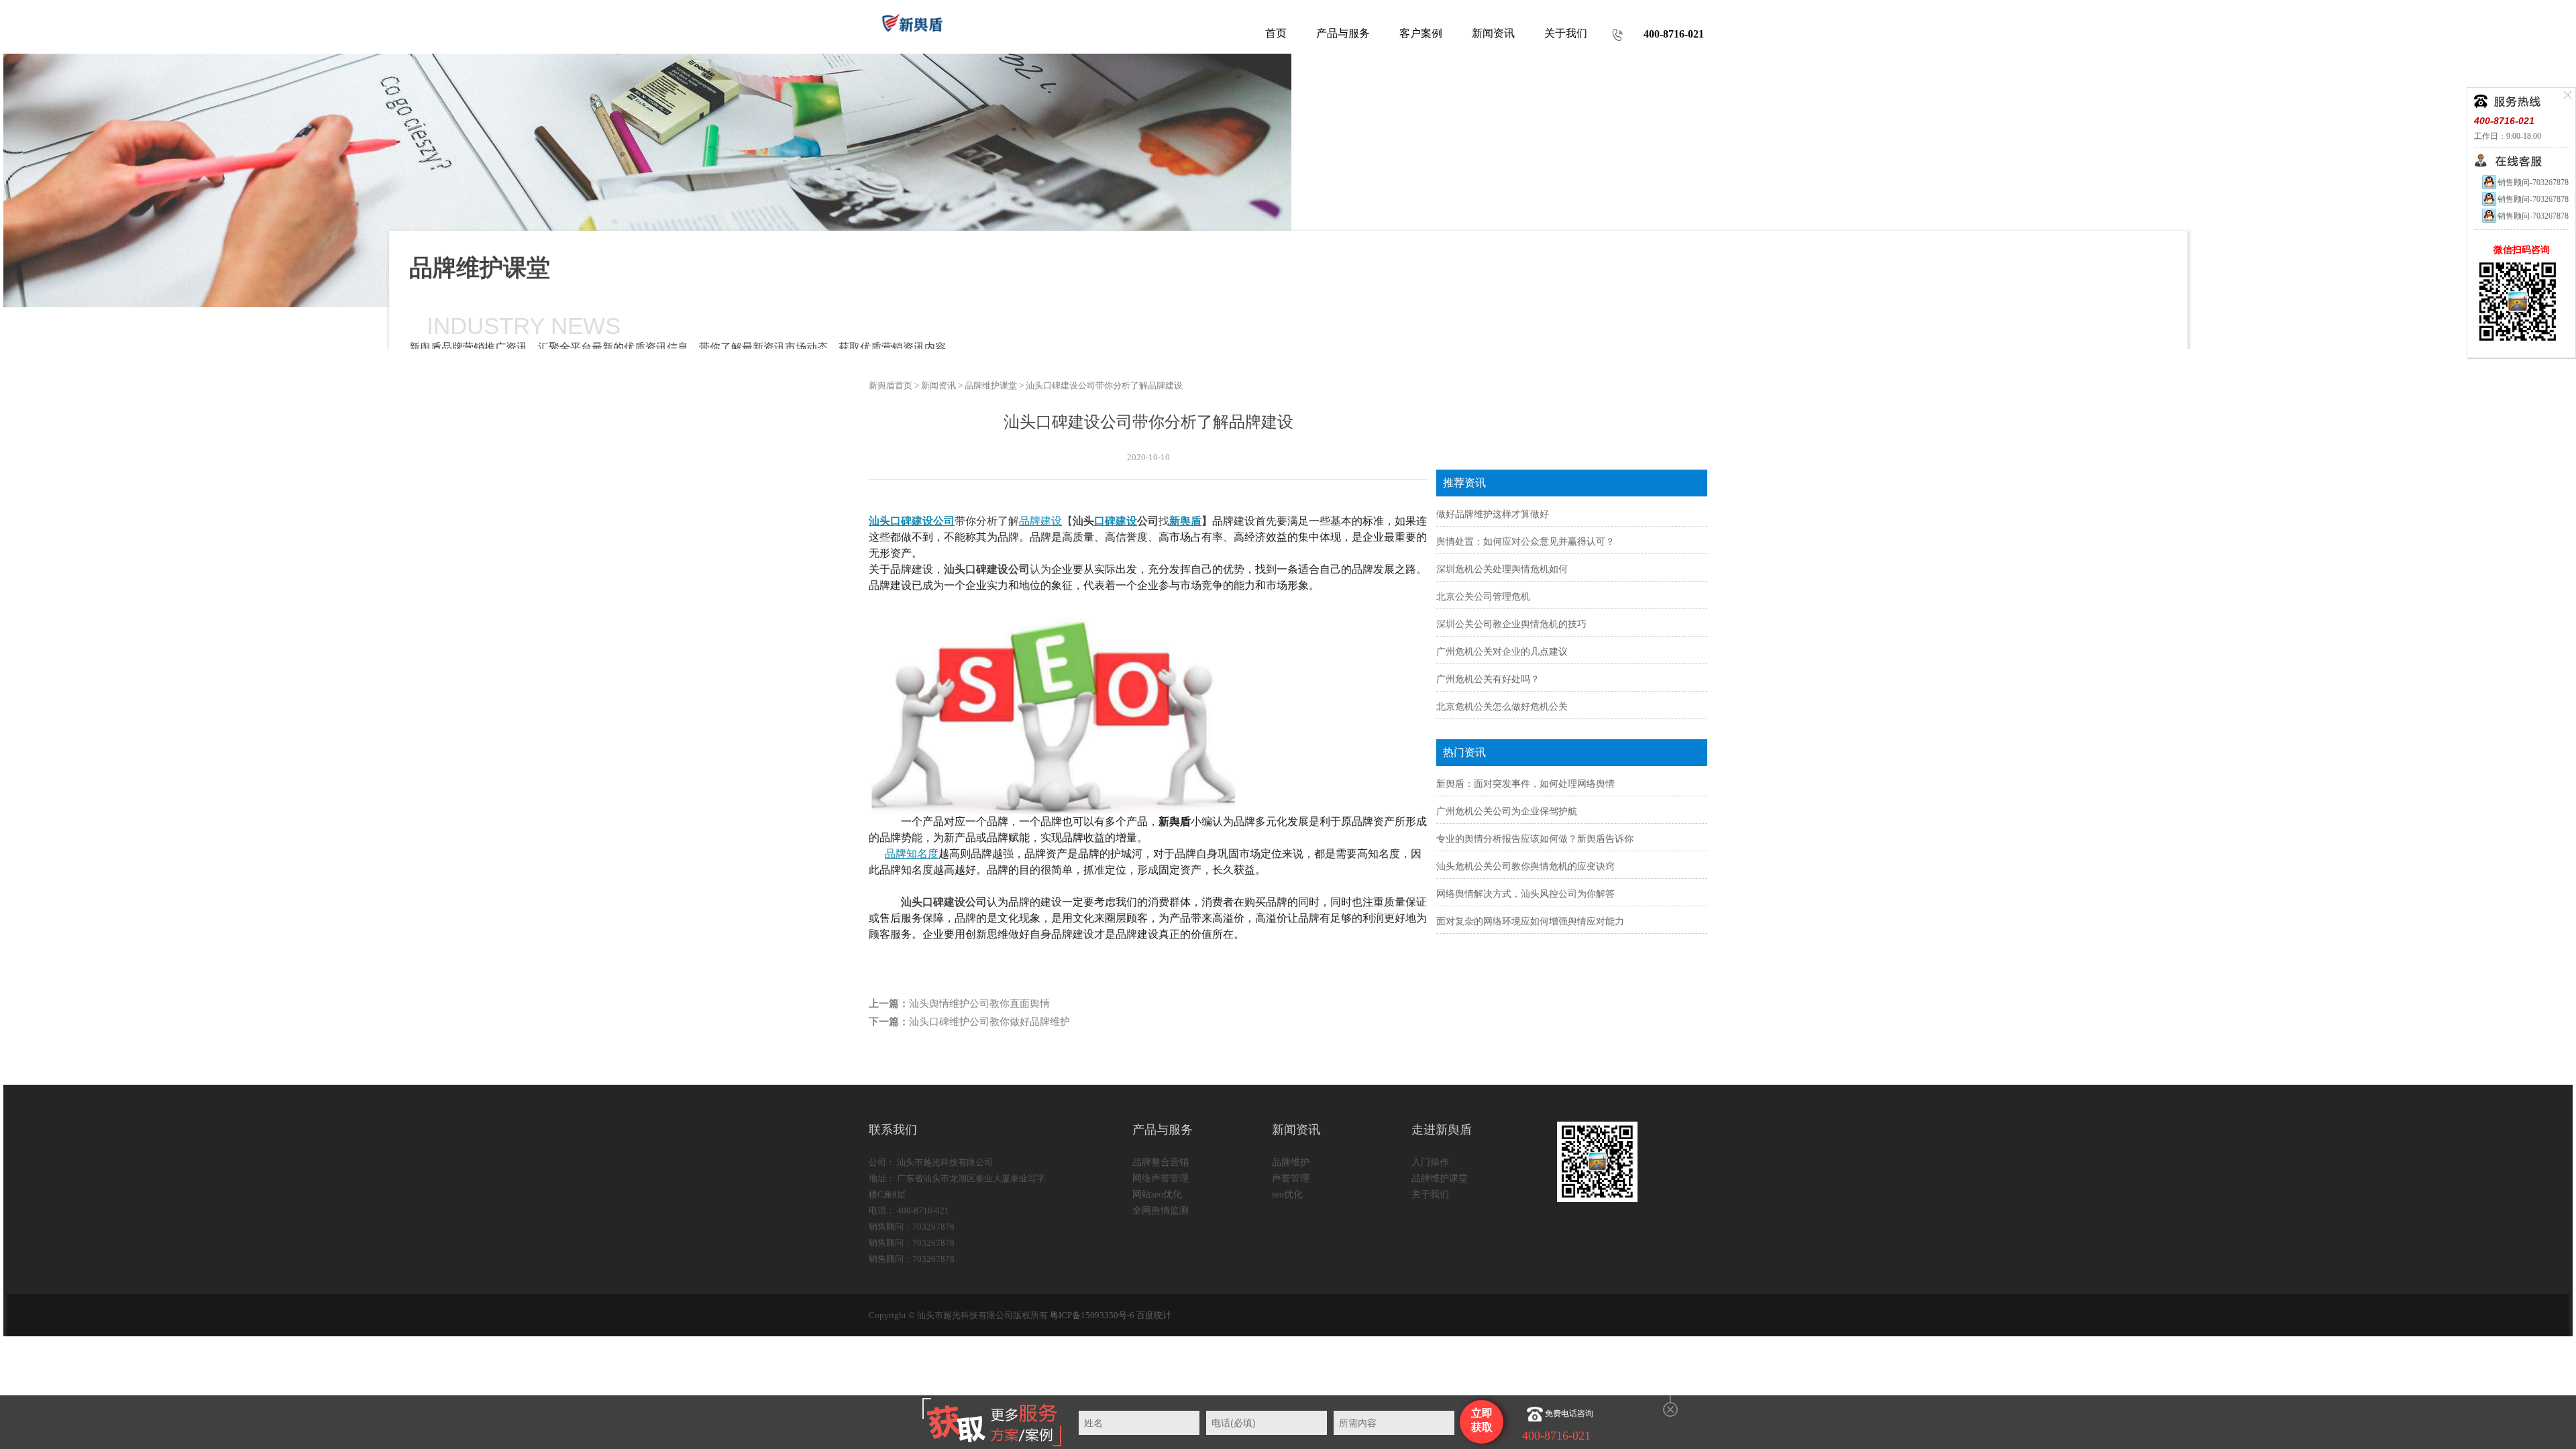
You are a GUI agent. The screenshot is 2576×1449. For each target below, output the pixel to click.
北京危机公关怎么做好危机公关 (1502, 707)
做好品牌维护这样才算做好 (1493, 514)
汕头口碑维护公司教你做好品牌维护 (989, 1022)
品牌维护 (1291, 1162)
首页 (1276, 33)
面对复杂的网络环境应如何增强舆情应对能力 (1530, 921)
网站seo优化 (1157, 1194)
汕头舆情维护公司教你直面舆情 (979, 1004)
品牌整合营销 (1161, 1162)
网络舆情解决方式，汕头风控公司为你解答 (1525, 894)
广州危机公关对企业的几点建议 (1502, 652)
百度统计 (1154, 1315)
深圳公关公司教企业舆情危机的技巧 (1511, 624)
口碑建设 (1116, 521)
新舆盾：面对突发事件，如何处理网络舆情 (1525, 784)
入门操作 (1430, 1162)
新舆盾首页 (891, 385)
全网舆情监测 (1161, 1211)
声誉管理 (1291, 1178)
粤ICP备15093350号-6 (1092, 1315)
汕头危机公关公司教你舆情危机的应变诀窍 (1525, 866)
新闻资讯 (938, 385)
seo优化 (1287, 1194)
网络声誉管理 (1161, 1178)
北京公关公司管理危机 (1483, 597)
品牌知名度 (912, 854)
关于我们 (1430, 1194)
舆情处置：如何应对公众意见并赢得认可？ (1525, 542)
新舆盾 (1185, 521)
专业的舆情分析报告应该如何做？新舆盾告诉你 (1535, 839)
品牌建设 (1040, 521)
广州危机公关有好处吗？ (1488, 679)
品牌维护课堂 (991, 385)
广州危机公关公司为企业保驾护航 (1507, 811)
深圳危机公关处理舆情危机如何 (1502, 569)
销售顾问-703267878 (2533, 182)
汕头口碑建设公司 (912, 521)
